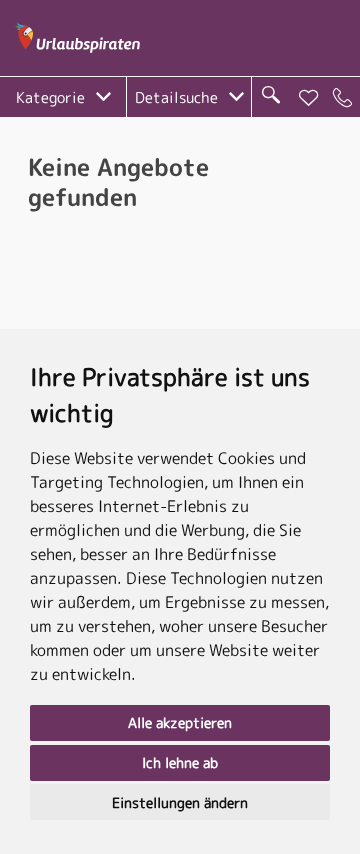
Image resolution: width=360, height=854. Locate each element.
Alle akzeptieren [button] (180, 722)
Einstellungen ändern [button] (180, 802)
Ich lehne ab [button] (180, 762)
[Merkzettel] (309, 98)
